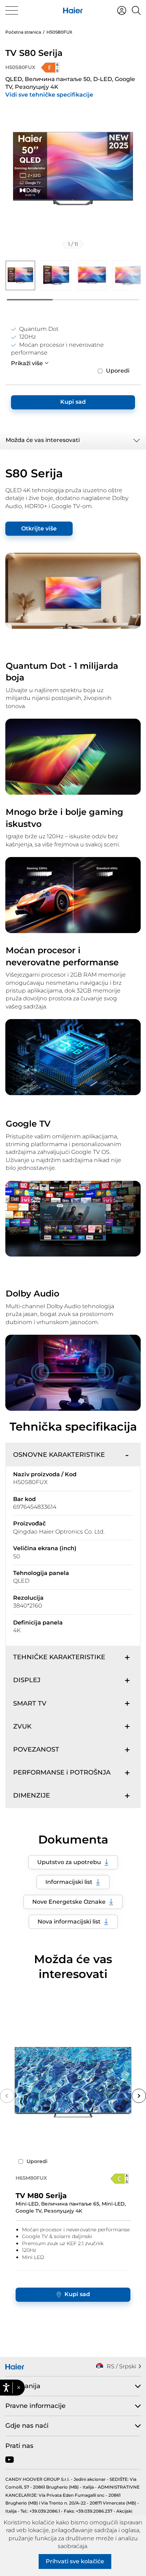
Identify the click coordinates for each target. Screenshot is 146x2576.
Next (139, 2096)
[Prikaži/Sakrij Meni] (12, 10)
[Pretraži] (136, 10)
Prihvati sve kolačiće (75, 2561)
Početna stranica (23, 32)
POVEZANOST (36, 1749)
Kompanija (23, 2386)
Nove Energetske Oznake (69, 1902)
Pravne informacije (35, 2406)
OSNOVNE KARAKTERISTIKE (59, 1455)
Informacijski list (69, 1882)
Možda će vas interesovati (43, 440)
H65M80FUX (31, 2178)
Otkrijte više (39, 528)
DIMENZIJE (32, 1795)
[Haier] (73, 10)
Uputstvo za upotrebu (69, 1862)
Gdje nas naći (27, 2426)
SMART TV (30, 1703)
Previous (7, 2096)
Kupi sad (73, 402)
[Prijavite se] (122, 10)
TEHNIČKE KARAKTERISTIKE (59, 1657)
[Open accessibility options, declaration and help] (6, 2388)
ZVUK (22, 1726)
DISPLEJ (27, 1680)
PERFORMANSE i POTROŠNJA (62, 1772)
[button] (19, 2388)
